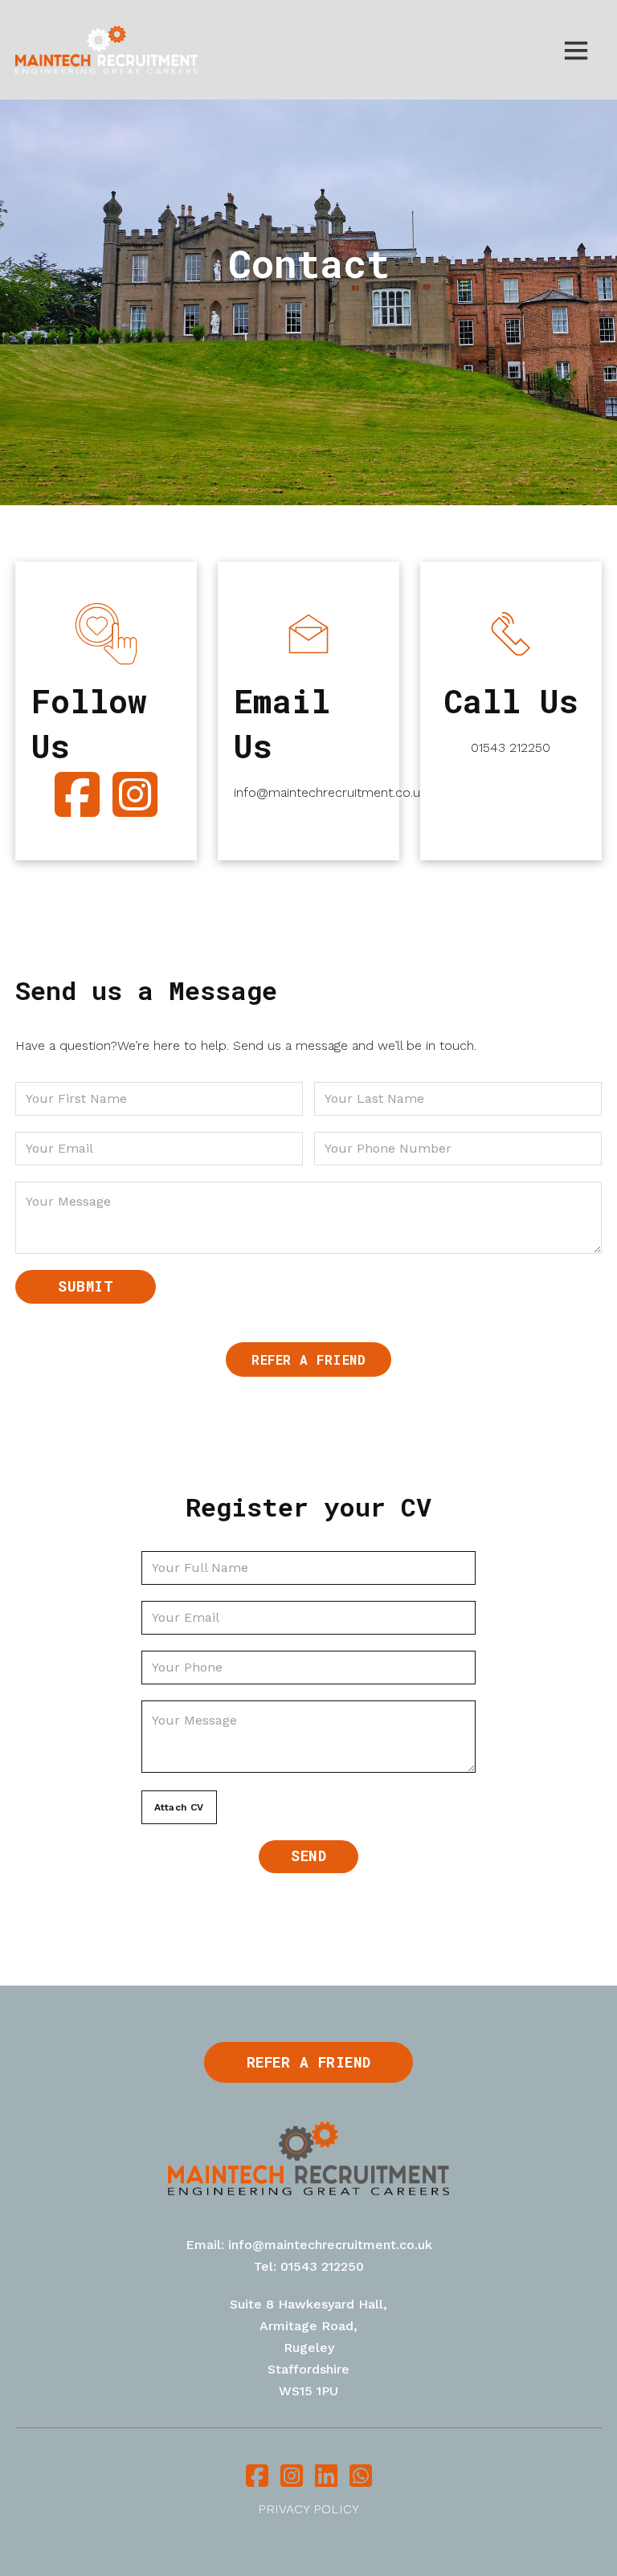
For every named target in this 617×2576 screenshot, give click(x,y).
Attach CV (179, 1807)
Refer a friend (308, 1359)
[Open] (576, 50)
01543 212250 (511, 747)
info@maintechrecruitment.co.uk (308, 792)
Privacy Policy (308, 2509)
